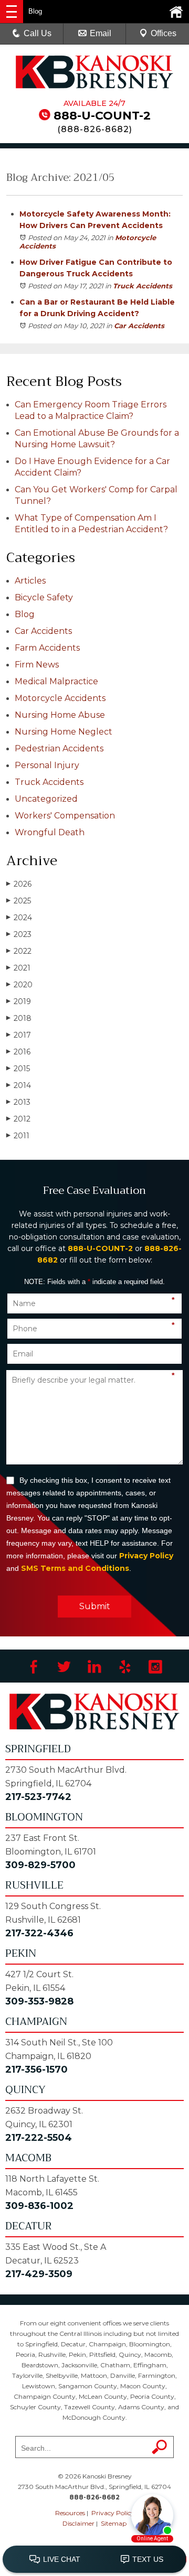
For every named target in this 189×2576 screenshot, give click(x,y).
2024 (19, 918)
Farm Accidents (47, 648)
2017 (19, 1035)
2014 (19, 1085)
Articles (30, 581)
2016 (18, 1052)
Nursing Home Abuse (60, 715)
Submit (95, 1606)
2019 (19, 1001)
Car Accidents (139, 326)
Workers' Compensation (65, 816)
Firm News (37, 665)
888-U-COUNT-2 (102, 116)
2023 (19, 934)
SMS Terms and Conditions (75, 1568)
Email (101, 33)
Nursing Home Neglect (64, 732)
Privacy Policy (146, 1556)
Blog (25, 614)
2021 (18, 968)
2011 (18, 1136)
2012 (18, 1119)
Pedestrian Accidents (59, 748)
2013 (18, 1102)
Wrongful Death (50, 832)
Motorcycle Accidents (60, 698)
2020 (19, 985)
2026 (19, 884)
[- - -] (12, 12)
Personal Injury (47, 765)
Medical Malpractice (56, 681)
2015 (18, 1069)
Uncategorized (46, 799)
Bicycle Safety (44, 597)
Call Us (38, 33)
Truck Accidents (143, 286)
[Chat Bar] (94, 2560)
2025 (19, 901)
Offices (164, 33)
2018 (19, 1018)
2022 (19, 951)
